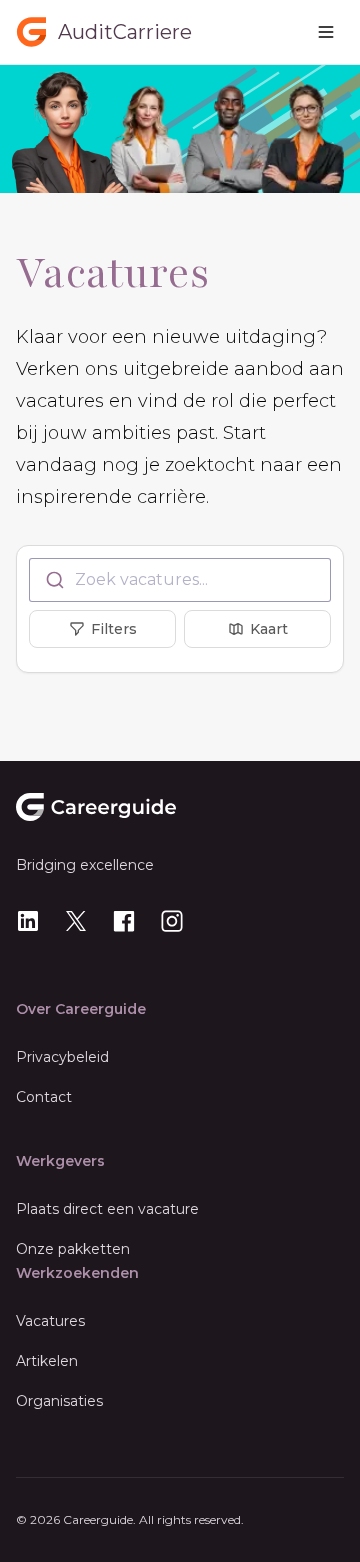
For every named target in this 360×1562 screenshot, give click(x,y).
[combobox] (180, 580)
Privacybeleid (62, 1057)
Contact (44, 1097)
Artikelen (47, 1361)
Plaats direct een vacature (107, 1209)
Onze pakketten (73, 1249)
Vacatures (50, 1321)
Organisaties (59, 1401)
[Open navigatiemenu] (326, 32)
